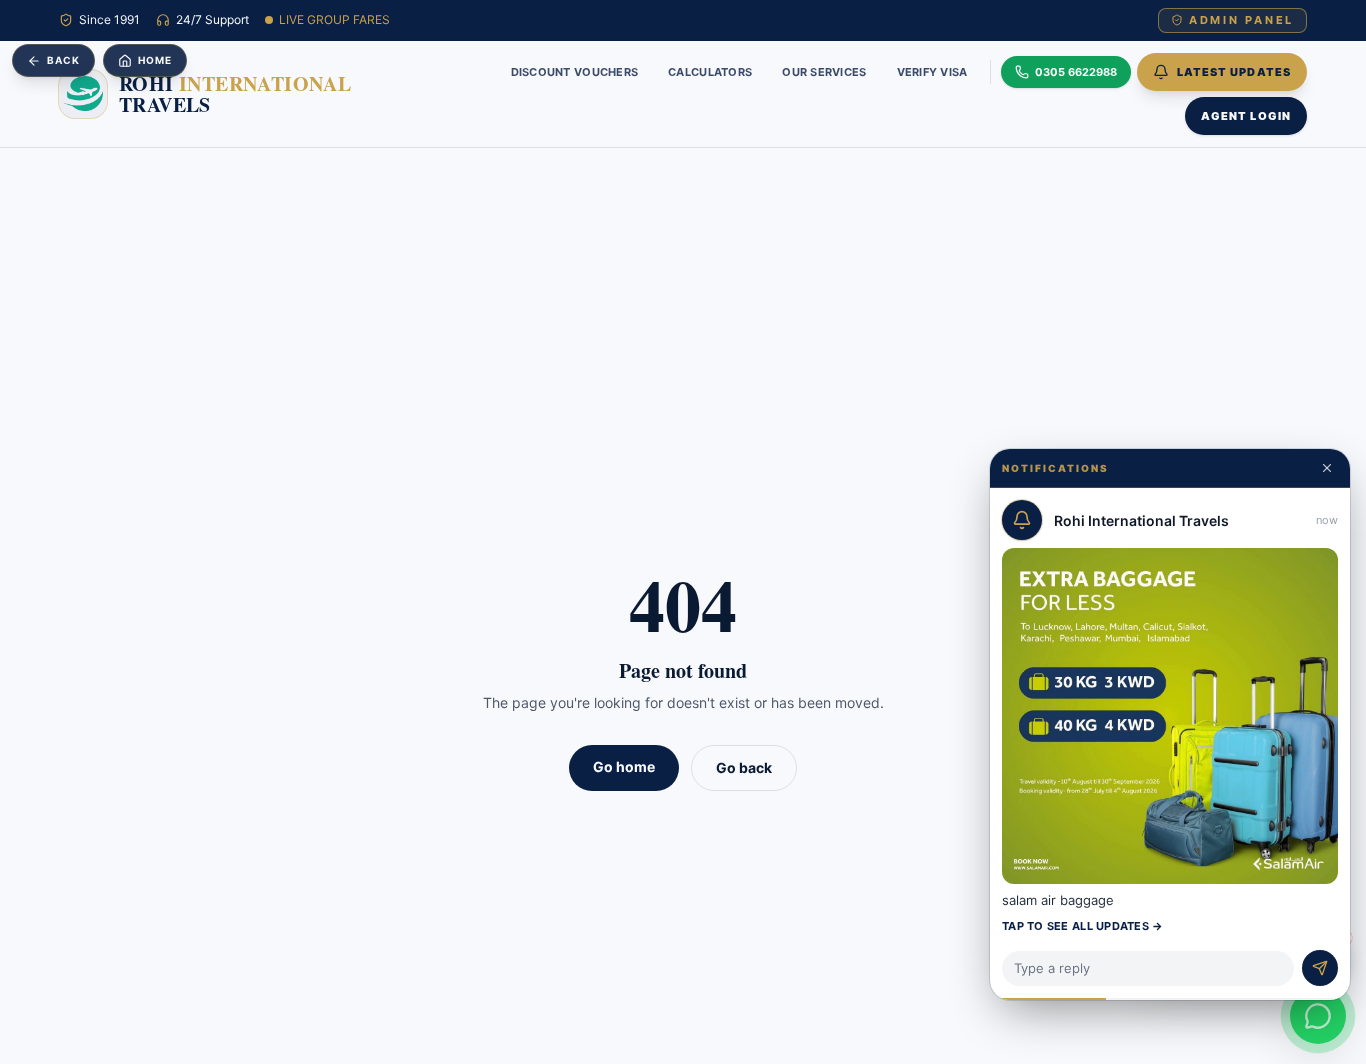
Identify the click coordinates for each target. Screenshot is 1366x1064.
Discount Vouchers (575, 71)
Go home (624, 766)
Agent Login (1246, 115)
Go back (744, 767)
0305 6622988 (1076, 71)
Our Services (824, 71)
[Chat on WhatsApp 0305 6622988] (1318, 1016)
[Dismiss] (1327, 468)
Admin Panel (1241, 20)
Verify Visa (932, 71)
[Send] (1320, 968)
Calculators (710, 71)
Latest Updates (1234, 71)
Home (155, 60)
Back (63, 60)
